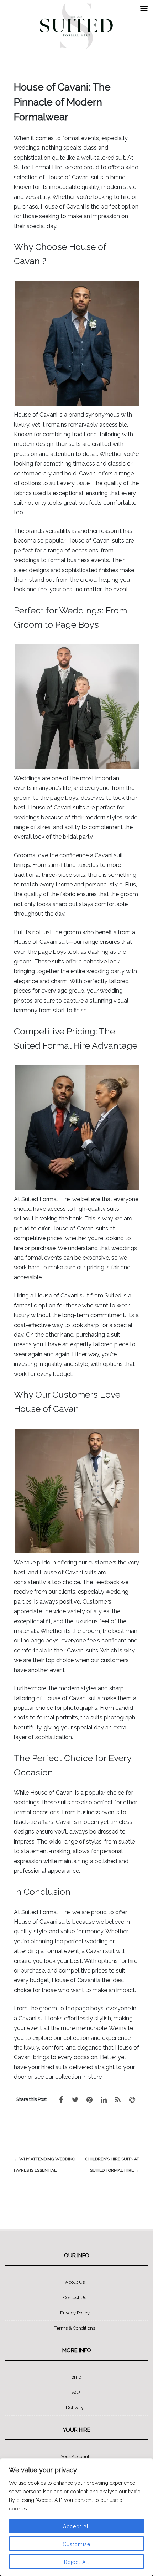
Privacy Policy (75, 2313)
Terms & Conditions (75, 2328)
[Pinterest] (89, 2099)
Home (75, 2377)
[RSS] (118, 2099)
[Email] (132, 2099)
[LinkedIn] (104, 2099)
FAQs (75, 2392)
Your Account (75, 2456)
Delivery (75, 2408)
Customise (76, 2544)
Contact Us (75, 2297)
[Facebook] (61, 2099)
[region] (76, 2517)
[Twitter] (75, 2099)
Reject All (77, 2562)
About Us (75, 2282)
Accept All (77, 2526)
